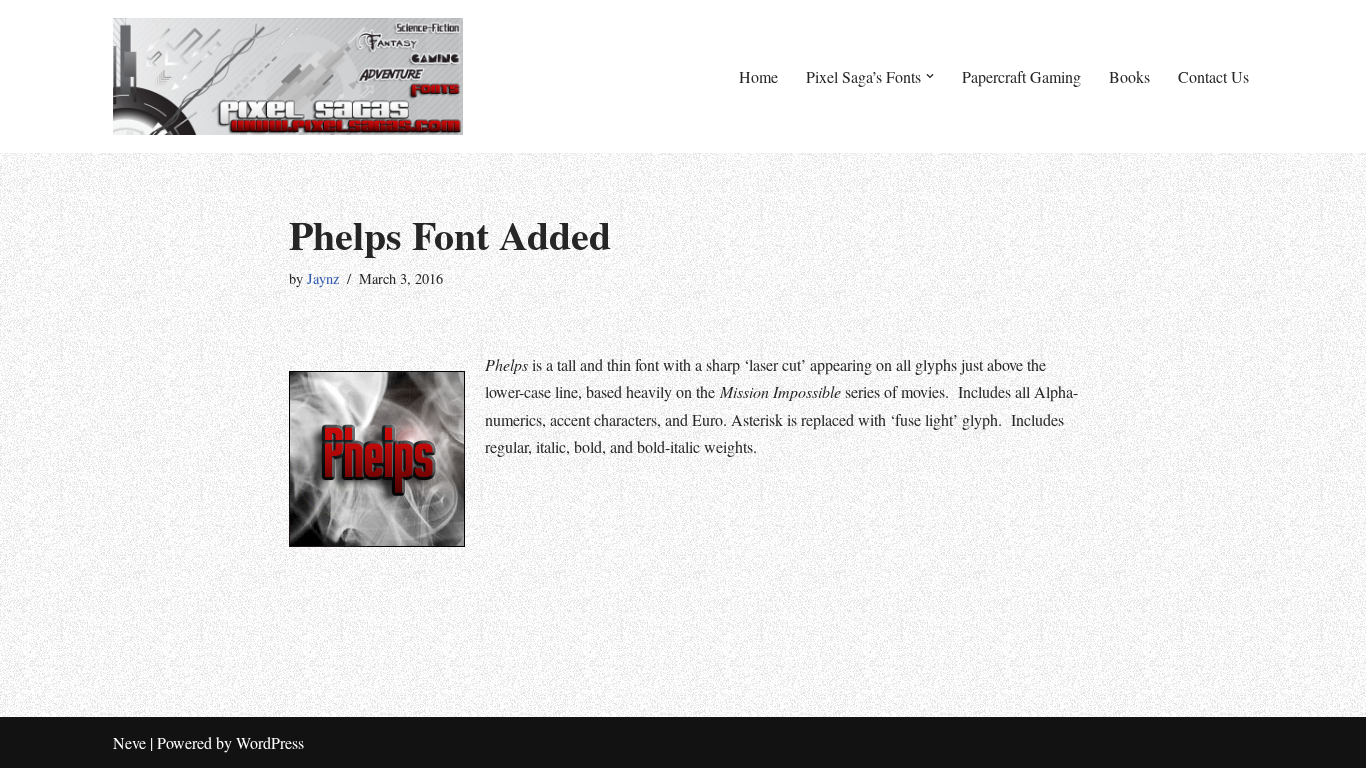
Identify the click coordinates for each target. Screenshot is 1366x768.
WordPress (270, 742)
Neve (129, 742)
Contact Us (1213, 76)
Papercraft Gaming (1021, 76)
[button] (930, 76)
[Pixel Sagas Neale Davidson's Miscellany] (288, 76)
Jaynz (323, 278)
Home (758, 76)
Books (1129, 76)
